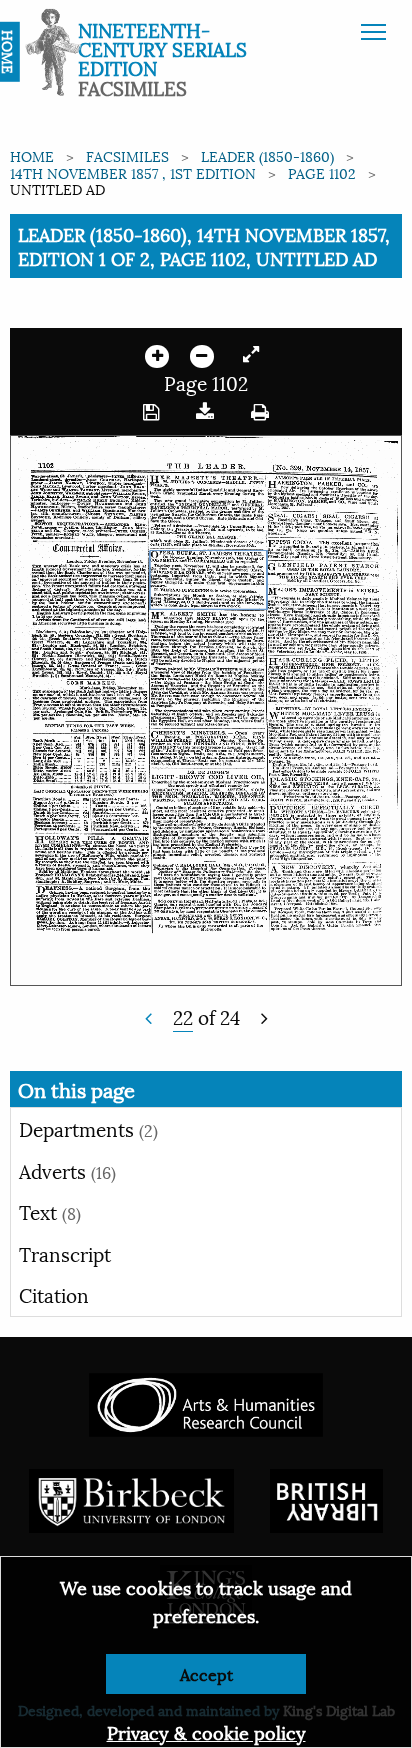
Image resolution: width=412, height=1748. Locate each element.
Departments (88, 1128)
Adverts (67, 1170)
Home (32, 155)
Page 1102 (322, 172)
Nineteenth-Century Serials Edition (162, 48)
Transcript (65, 1253)
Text (50, 1211)
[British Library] (326, 1497)
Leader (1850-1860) (267, 155)
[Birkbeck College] (132, 1497)
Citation (54, 1294)
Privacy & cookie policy (206, 1731)
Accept (206, 1673)
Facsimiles (127, 155)
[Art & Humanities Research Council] (205, 1401)
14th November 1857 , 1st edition (133, 172)
